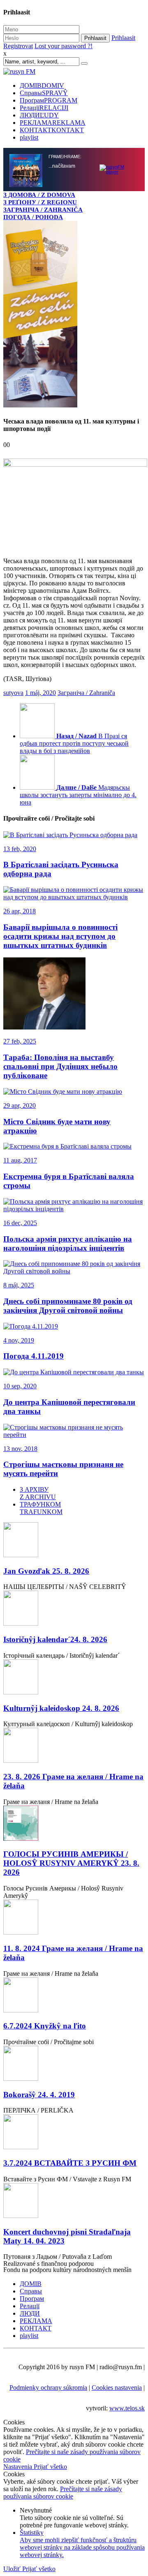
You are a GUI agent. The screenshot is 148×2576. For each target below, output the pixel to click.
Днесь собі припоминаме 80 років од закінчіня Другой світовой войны (68, 1306)
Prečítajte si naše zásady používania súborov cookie (63, 2493)
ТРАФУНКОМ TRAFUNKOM (41, 1508)
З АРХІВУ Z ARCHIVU (38, 1493)
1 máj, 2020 (40, 693)
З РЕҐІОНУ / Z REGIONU (40, 202)
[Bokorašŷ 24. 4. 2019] (74, 2064)
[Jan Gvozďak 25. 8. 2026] (74, 1541)
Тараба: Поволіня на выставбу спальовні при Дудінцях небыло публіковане (60, 1066)
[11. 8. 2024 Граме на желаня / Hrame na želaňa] (74, 1918)
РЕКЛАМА (53, 123)
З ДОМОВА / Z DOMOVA (39, 195)
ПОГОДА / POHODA (33, 217)
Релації (44, 108)
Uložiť (13, 2569)
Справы (44, 93)
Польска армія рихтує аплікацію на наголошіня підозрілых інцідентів (68, 1244)
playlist (29, 137)
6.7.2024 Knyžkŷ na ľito (45, 2026)
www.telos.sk (127, 2408)
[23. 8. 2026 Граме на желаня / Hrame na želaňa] (74, 1746)
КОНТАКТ (52, 130)
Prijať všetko (50, 2467)
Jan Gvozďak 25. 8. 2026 (46, 1571)
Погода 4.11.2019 (34, 1356)
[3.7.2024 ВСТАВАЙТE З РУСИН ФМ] (74, 2133)
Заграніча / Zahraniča (86, 693)
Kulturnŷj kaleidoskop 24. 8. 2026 (61, 1708)
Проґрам (49, 100)
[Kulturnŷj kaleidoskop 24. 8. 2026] (74, 1678)
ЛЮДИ (39, 115)
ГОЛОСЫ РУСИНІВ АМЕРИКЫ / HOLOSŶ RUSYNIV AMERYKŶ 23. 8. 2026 (71, 1863)
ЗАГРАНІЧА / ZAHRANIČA (43, 209)
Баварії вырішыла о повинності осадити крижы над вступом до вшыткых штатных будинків (60, 936)
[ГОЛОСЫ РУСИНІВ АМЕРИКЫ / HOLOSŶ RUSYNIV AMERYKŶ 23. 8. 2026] (74, 1824)
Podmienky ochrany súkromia (48, 2388)
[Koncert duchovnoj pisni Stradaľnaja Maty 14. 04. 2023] (74, 2201)
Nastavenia (18, 2467)
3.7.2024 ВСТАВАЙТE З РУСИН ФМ (70, 2163)
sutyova (13, 693)
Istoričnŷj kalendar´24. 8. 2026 (55, 1639)
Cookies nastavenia (117, 2388)
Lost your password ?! (64, 46)
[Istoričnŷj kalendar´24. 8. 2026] (74, 1609)
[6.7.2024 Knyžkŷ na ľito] (74, 1996)
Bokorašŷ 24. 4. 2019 (39, 2095)
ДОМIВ (42, 85)
